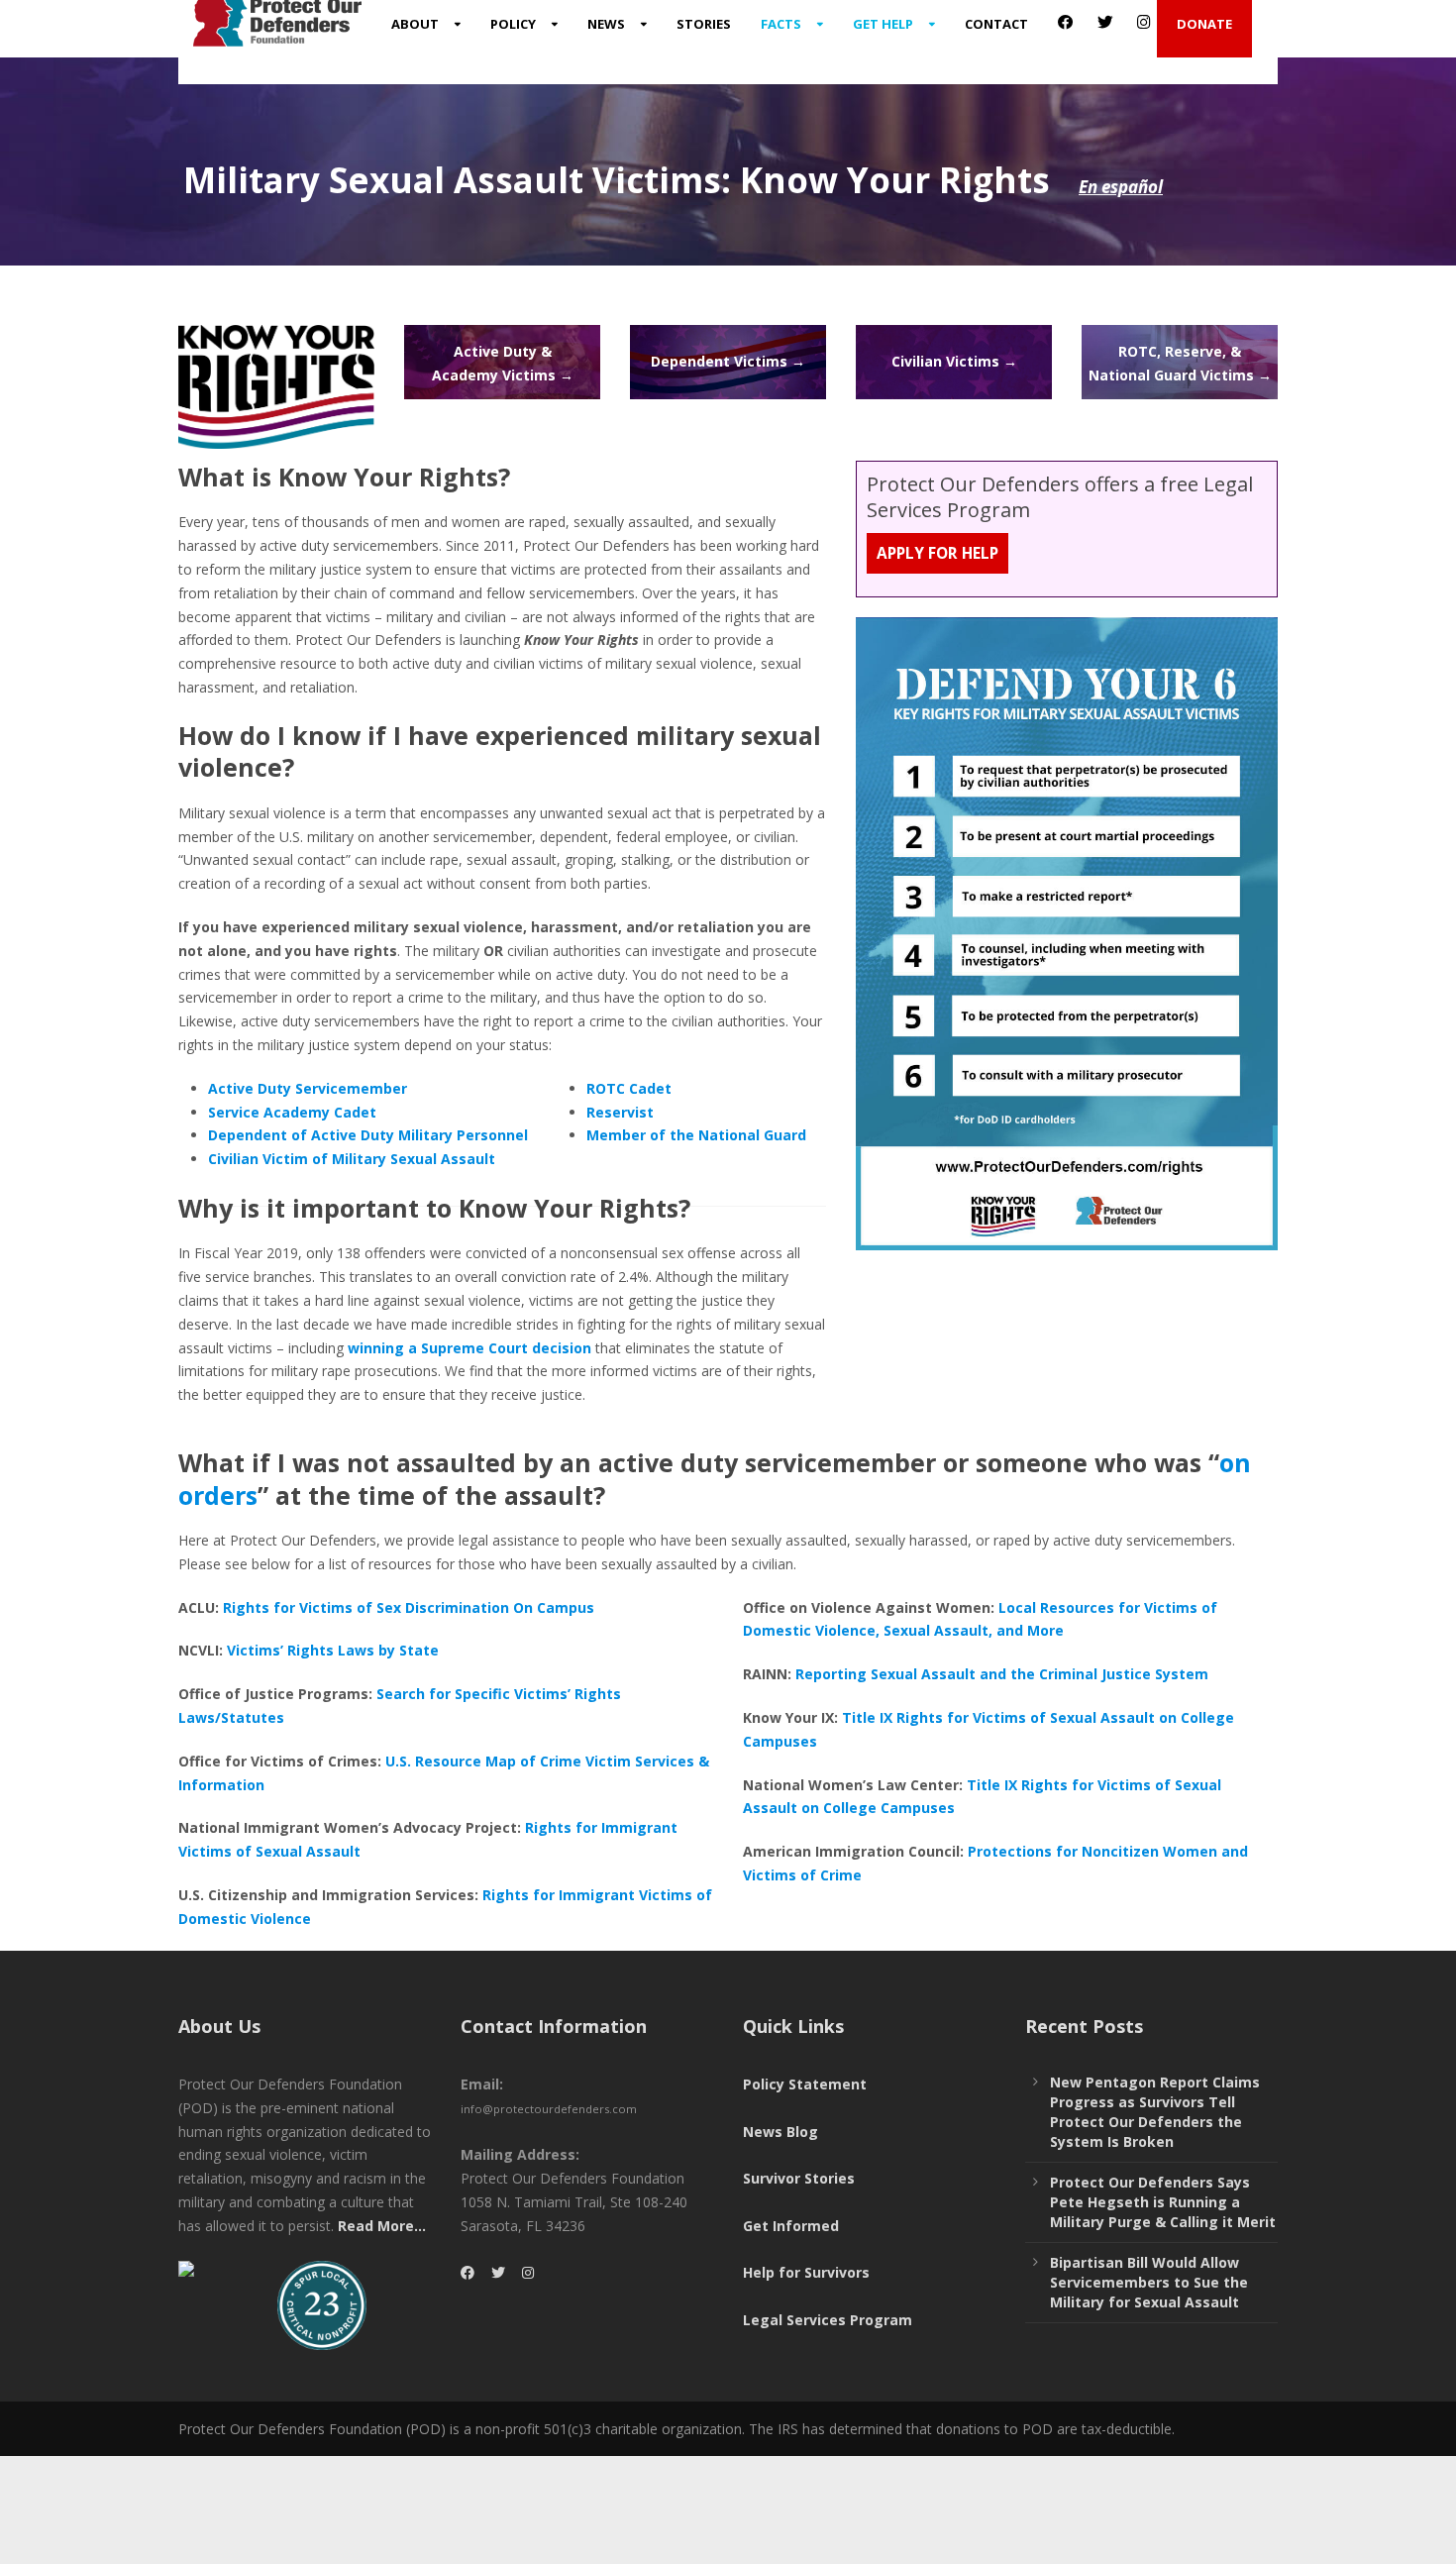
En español (1121, 187)
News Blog (780, 2132)
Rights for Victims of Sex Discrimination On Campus (409, 1607)
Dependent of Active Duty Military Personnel (368, 1135)
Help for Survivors (806, 2272)
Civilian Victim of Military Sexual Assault (352, 1159)
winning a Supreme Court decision (468, 1348)
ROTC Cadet (629, 1088)
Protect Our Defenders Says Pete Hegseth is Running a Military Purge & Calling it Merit (1163, 2202)
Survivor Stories (799, 2178)
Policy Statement (805, 2084)
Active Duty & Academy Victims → (503, 363)
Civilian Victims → (954, 361)
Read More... (382, 2226)
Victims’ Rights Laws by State (333, 1650)
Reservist (620, 1112)
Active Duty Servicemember (308, 1088)
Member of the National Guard (696, 1135)
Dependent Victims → (728, 361)
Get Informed (791, 2226)
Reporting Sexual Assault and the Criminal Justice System (1002, 1674)
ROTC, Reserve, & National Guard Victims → (1180, 363)
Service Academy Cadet (292, 1112)
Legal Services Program (828, 2320)
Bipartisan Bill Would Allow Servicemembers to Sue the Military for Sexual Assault (1149, 2282)
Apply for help (937, 553)
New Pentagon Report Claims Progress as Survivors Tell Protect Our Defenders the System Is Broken (1155, 2112)
